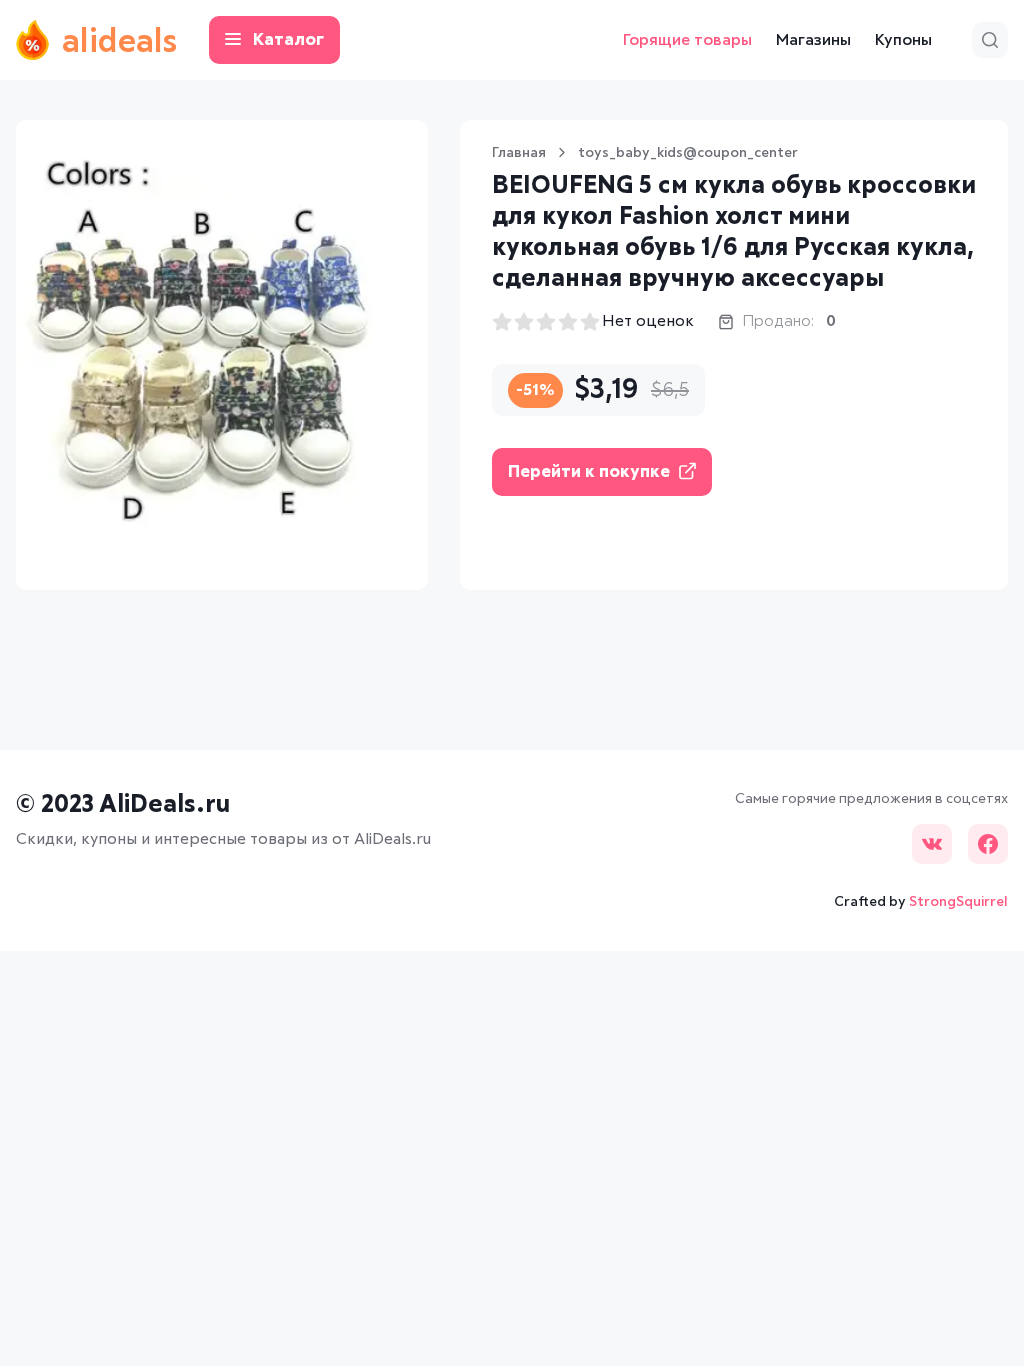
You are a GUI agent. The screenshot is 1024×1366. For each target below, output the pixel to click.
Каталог (288, 40)
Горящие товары (687, 40)
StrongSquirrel (958, 902)
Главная (519, 153)
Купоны (903, 40)
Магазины (813, 40)
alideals (119, 43)
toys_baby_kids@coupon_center (688, 153)
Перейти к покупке (589, 472)
